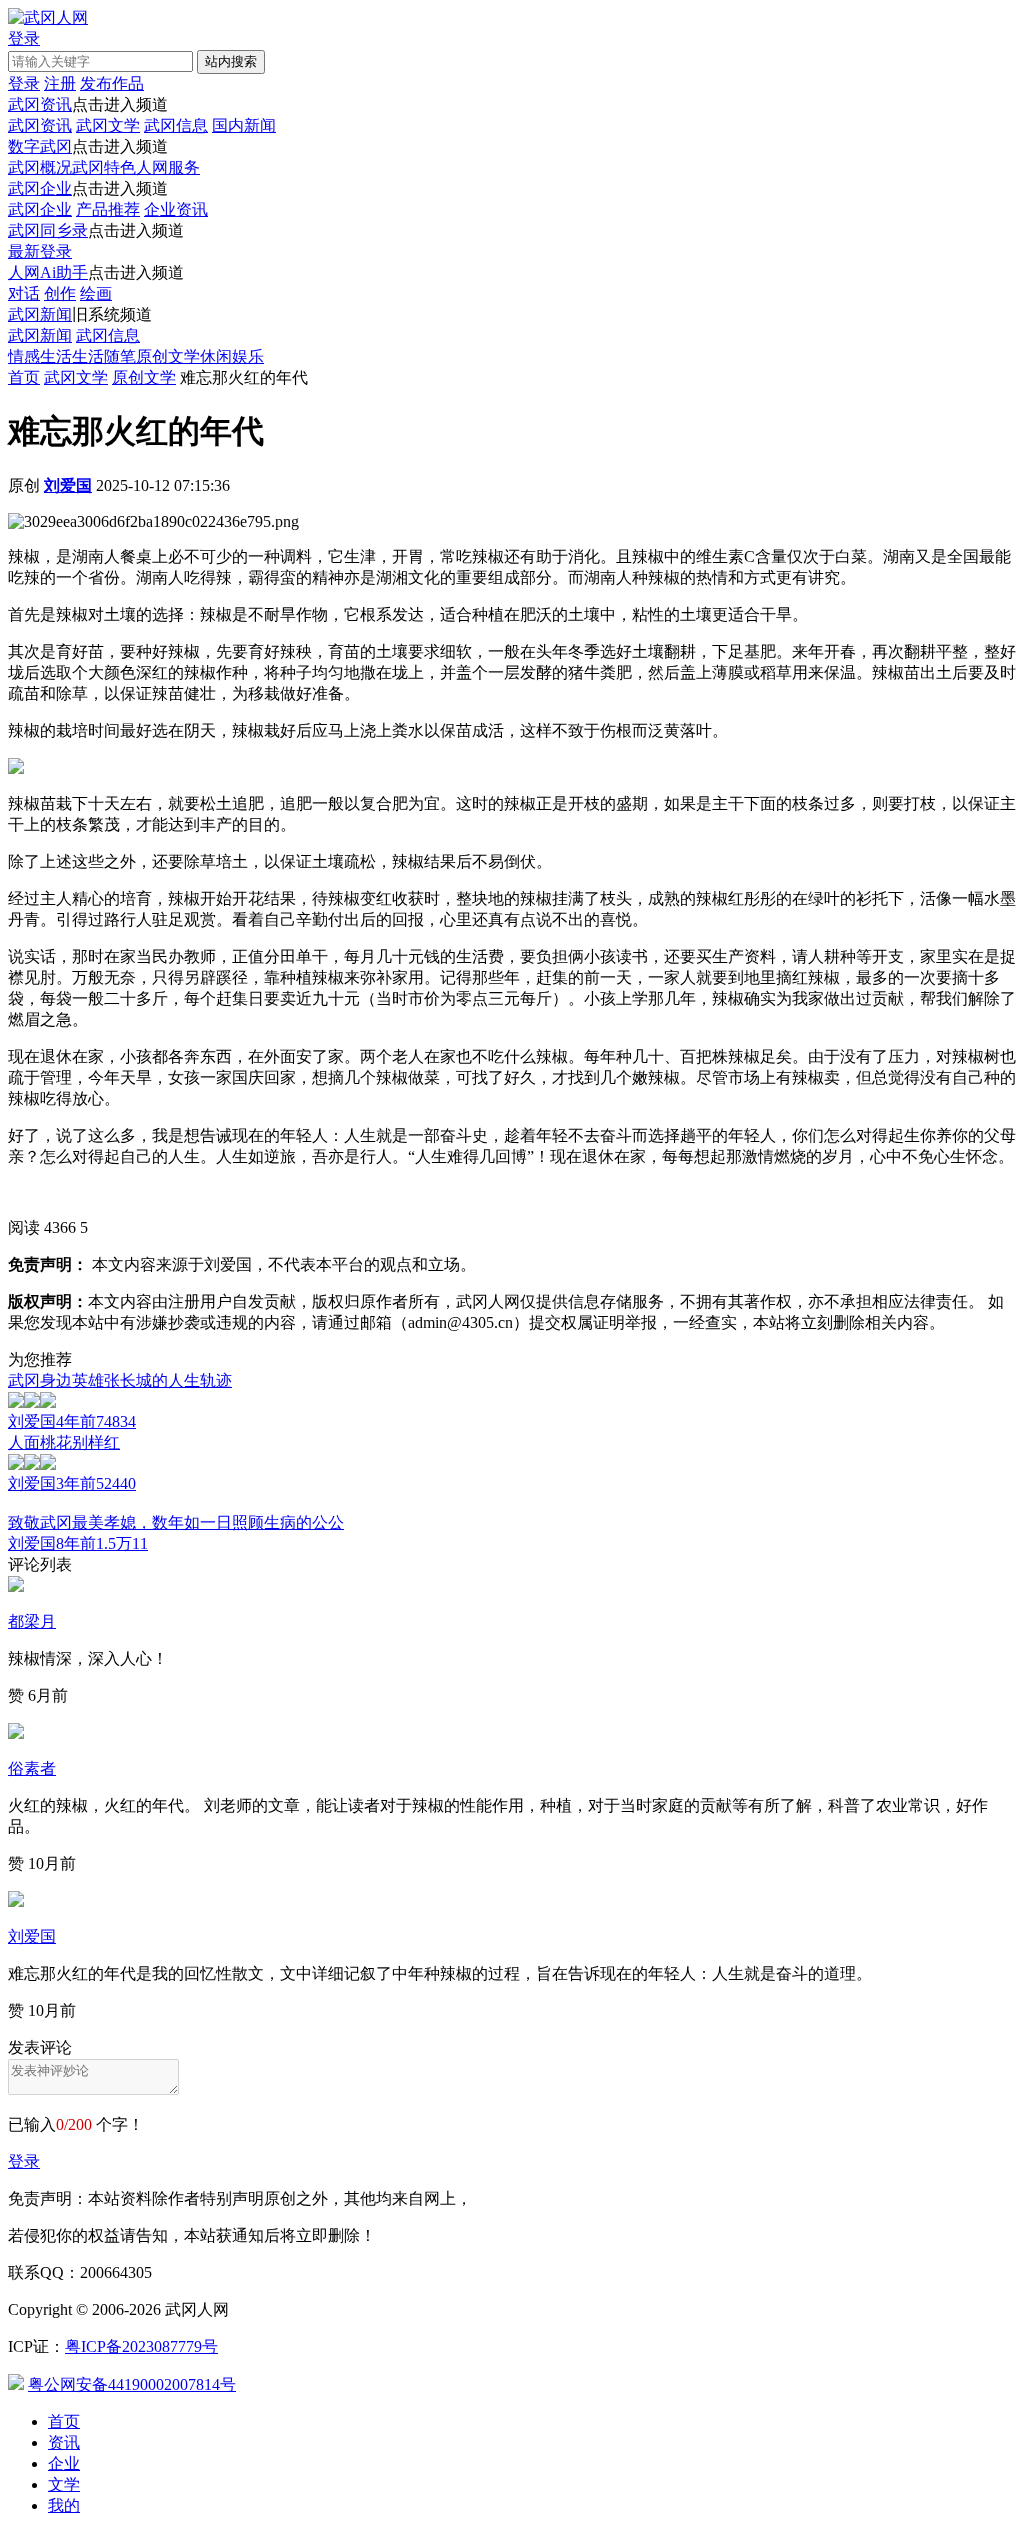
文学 (64, 2484)
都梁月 (32, 1621)
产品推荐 (108, 209)
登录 (24, 2161)
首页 (24, 377)
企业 (64, 2463)
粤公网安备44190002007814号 (132, 2384)
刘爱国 (32, 1936)
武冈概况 (40, 167)
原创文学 (168, 356)
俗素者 (32, 1768)
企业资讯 (176, 209)
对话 (24, 293)
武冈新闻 (40, 314)
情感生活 (40, 356)
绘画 (96, 293)
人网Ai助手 (48, 272)
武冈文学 (108, 125)
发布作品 (112, 83)
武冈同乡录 (48, 230)
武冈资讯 (40, 104)
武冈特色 (104, 167)
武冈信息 (176, 125)
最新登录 (40, 251)
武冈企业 (40, 188)
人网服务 (168, 167)
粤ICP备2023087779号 (141, 2346)
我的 (64, 2505)
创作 (60, 293)
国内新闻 (244, 125)
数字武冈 (40, 146)
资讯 (64, 2442)
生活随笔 (104, 356)
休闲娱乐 (232, 356)
